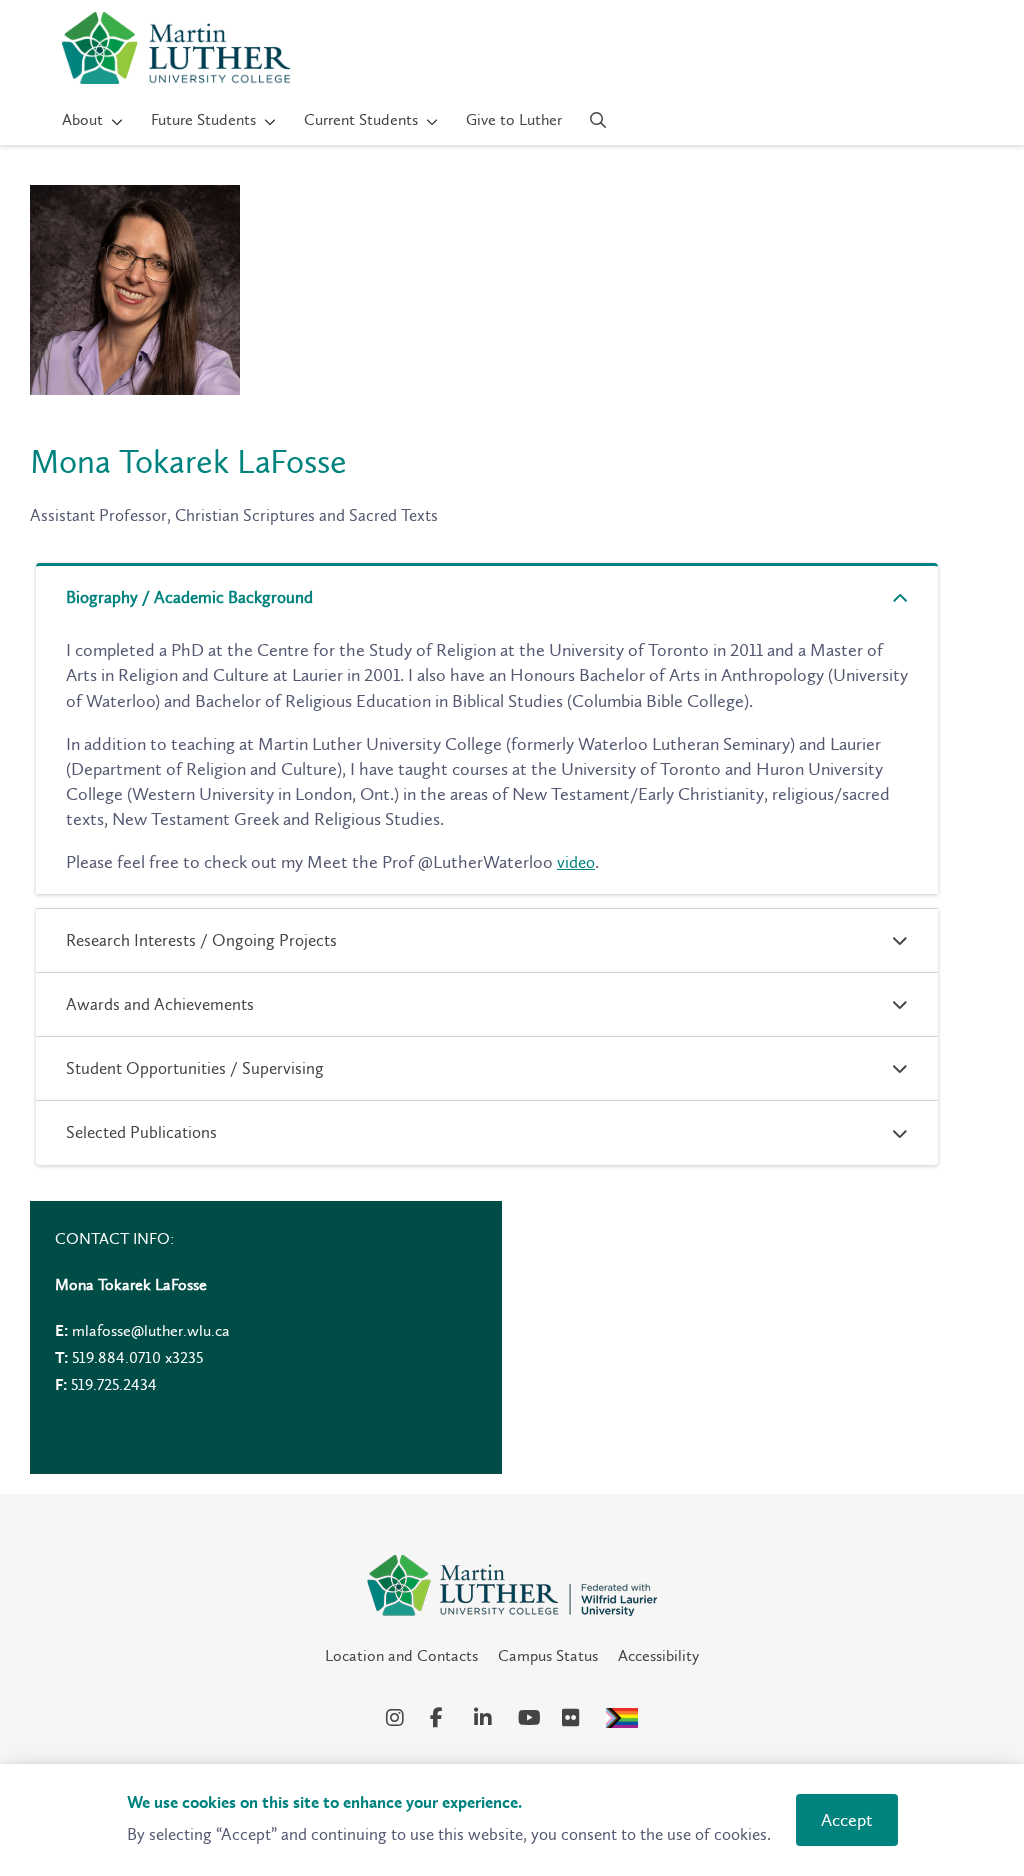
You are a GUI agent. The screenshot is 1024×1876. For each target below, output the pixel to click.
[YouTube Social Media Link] (530, 1718)
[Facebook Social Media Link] (442, 1718)
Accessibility (658, 1655)
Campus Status (548, 1655)
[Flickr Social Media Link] (574, 1718)
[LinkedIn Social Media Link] (486, 1718)
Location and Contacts (401, 1655)
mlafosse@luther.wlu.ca (151, 1330)
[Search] (598, 120)
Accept (847, 1820)
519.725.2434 (114, 1384)
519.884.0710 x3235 (137, 1357)
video (576, 862)
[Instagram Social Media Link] (398, 1718)
